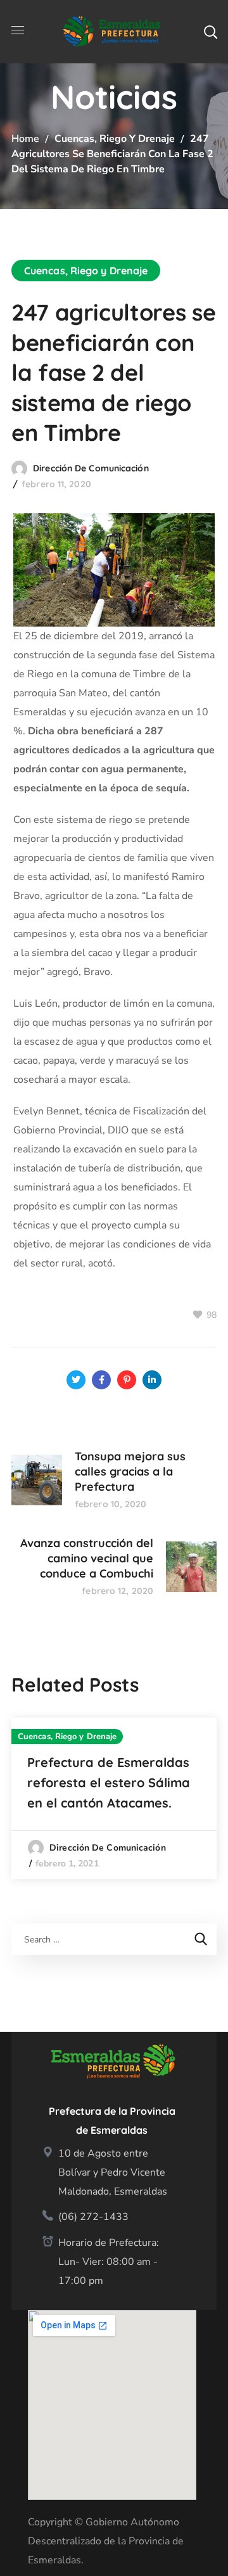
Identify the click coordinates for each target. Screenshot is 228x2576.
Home (25, 139)
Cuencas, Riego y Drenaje (115, 139)
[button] (210, 32)
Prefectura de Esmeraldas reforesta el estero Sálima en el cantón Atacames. (109, 1782)
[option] (114, 1798)
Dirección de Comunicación (91, 468)
